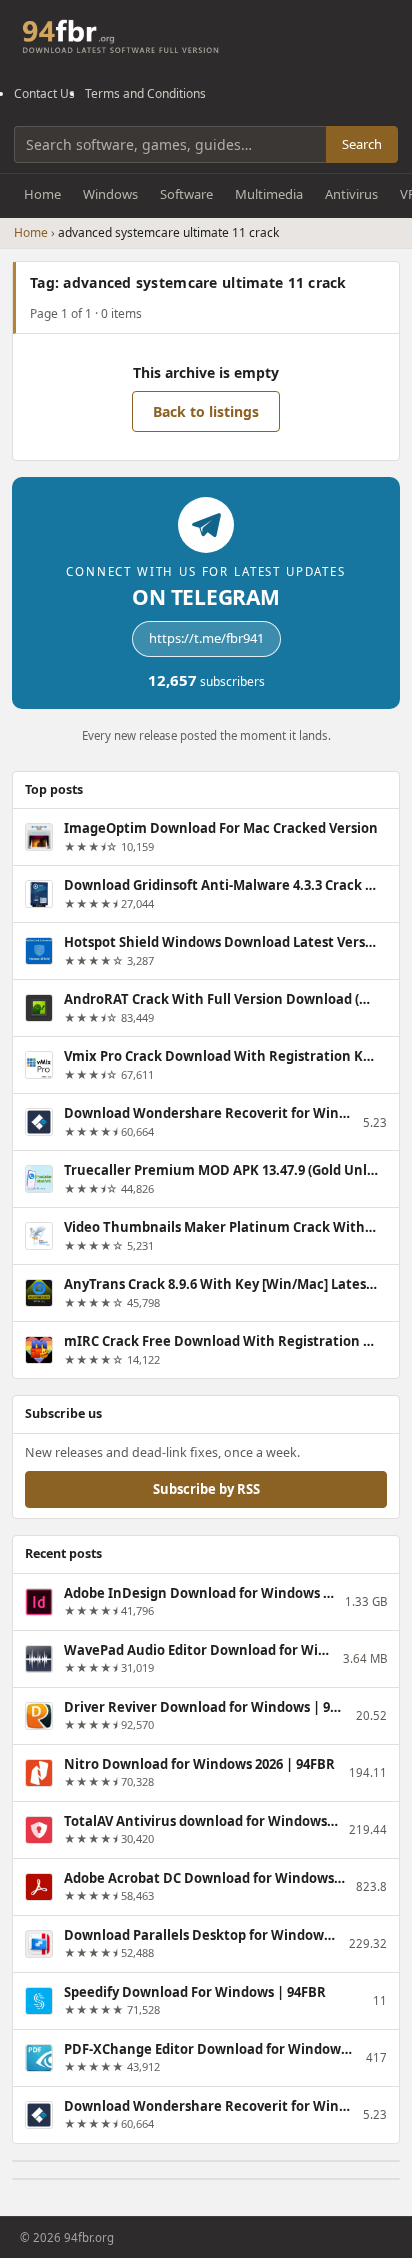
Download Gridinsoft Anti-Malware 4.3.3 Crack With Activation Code (221, 885)
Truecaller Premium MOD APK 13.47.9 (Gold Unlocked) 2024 (221, 1170)
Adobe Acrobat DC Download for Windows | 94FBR (205, 1878)
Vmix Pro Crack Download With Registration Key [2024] (221, 1056)
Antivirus (351, 194)
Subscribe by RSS (206, 1489)
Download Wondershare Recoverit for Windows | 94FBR (209, 1113)
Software (186, 194)
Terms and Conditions (145, 93)
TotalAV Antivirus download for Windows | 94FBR (202, 1821)
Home (42, 194)
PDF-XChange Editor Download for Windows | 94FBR (210, 2049)
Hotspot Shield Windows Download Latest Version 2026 (221, 942)
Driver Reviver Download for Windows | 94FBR (205, 1707)
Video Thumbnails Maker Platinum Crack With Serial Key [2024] (221, 1227)
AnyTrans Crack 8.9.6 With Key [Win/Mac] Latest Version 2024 (221, 1284)
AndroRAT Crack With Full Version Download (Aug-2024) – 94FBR (221, 999)
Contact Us (44, 93)
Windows (110, 194)
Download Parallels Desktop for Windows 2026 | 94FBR (202, 1935)
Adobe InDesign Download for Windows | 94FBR (200, 1593)
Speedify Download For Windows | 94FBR (195, 1992)
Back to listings (206, 411)
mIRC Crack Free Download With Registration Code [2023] (221, 1341)
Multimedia (269, 194)
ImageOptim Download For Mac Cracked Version (221, 828)
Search (362, 144)
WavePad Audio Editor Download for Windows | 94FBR (199, 1650)
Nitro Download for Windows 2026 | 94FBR (199, 1764)
